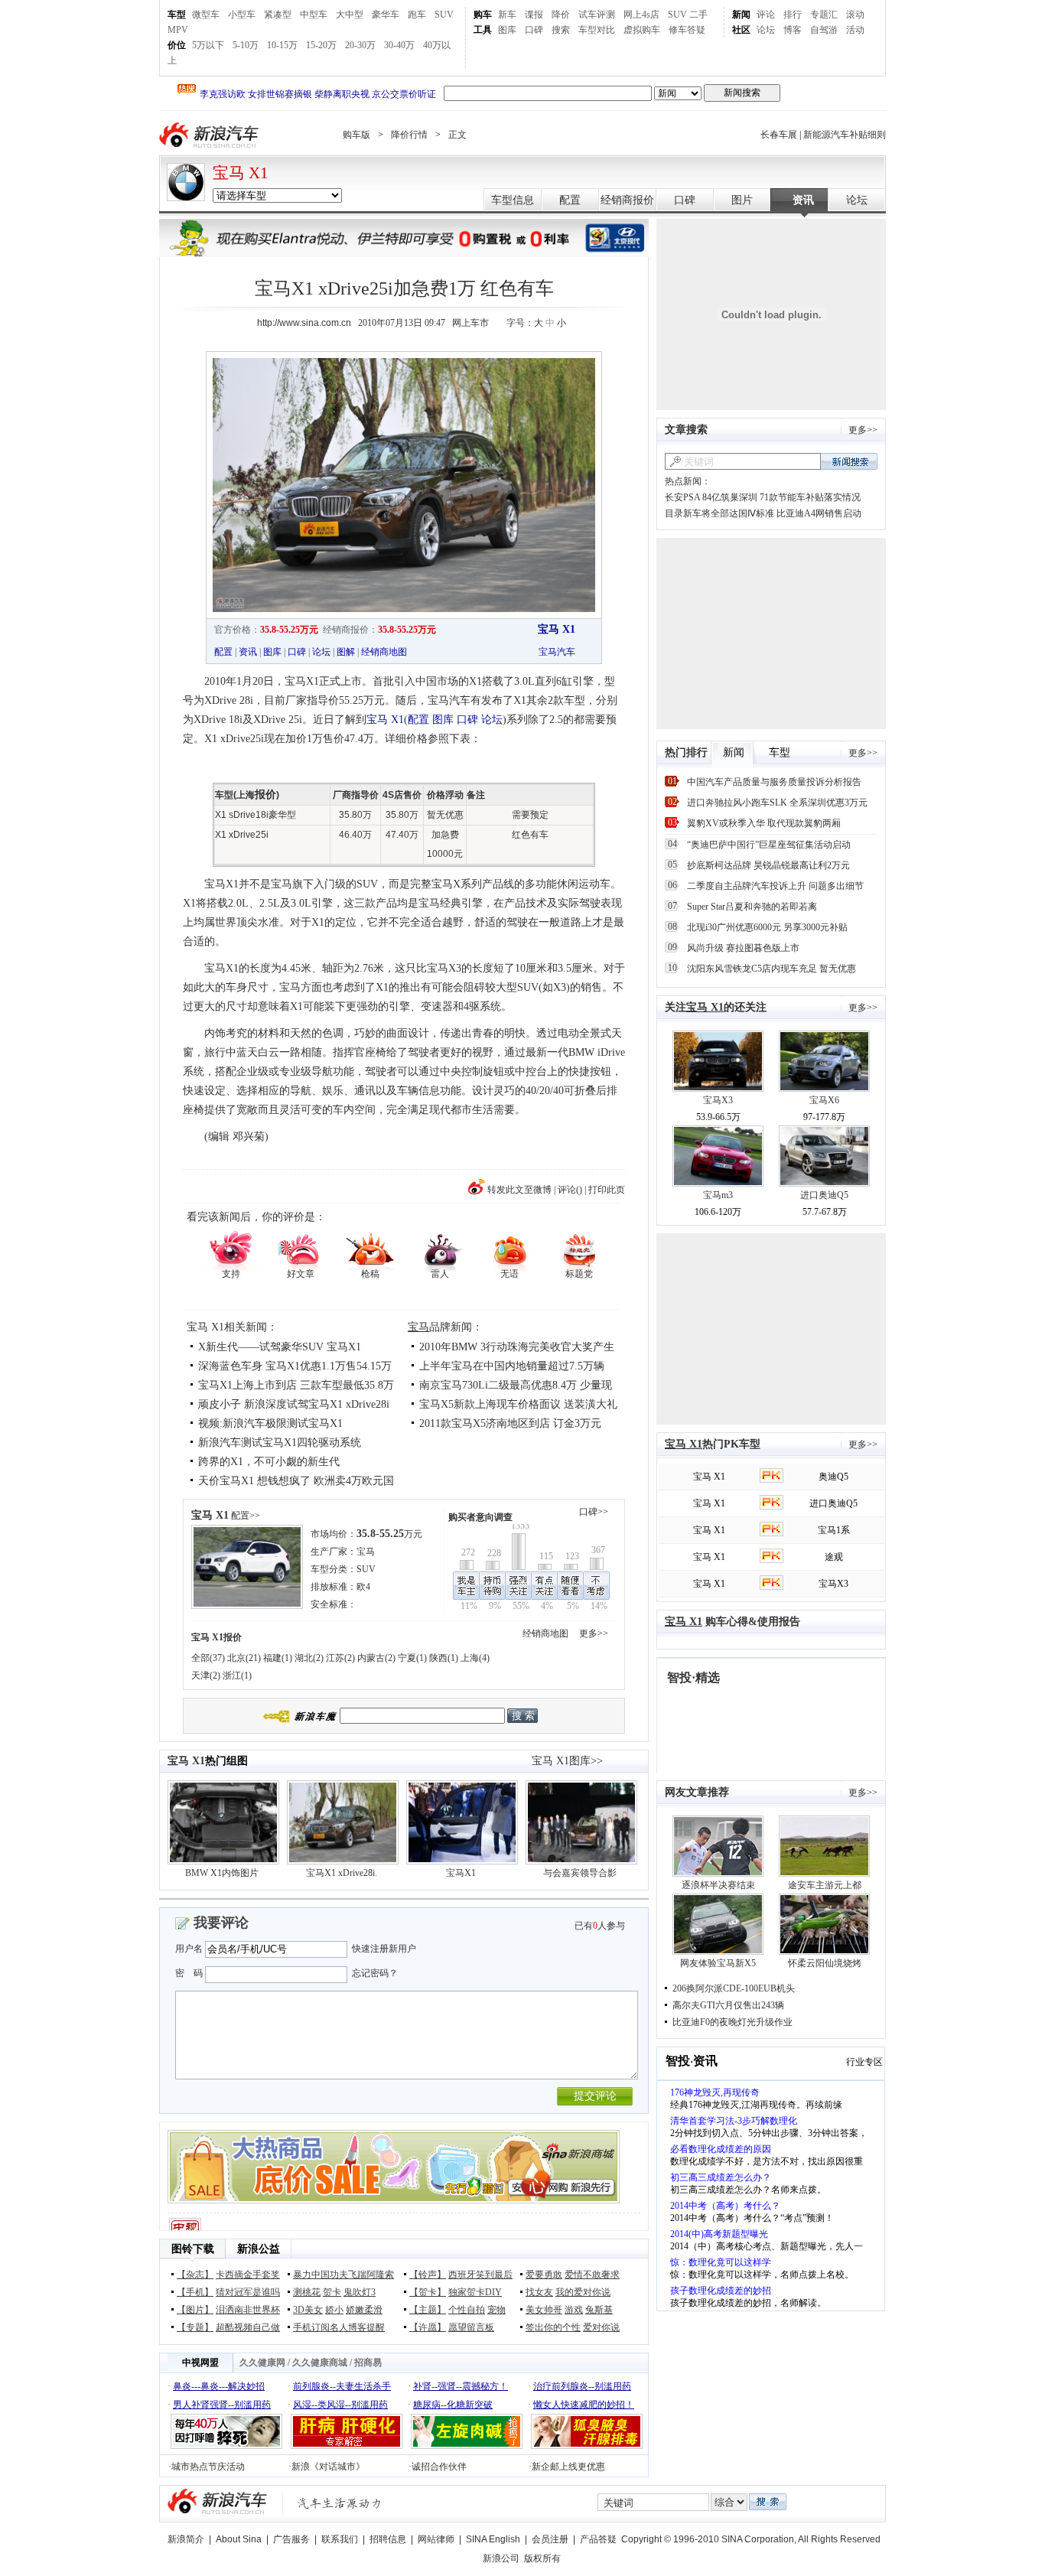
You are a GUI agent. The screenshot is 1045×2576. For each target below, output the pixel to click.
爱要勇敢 (544, 2275)
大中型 (350, 15)
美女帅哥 (544, 2310)
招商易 (368, 2363)
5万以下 (208, 45)
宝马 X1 (241, 173)
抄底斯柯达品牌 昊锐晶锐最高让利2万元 (768, 865)
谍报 (534, 15)
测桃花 (307, 2292)
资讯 (803, 200)
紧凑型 (278, 15)
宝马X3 (718, 1100)
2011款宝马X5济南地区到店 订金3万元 (510, 1423)
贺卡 (332, 2292)
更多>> (594, 1633)
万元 (389, 1534)
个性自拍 (467, 2310)
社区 (741, 30)
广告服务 (291, 2539)
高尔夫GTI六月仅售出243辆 (728, 2005)
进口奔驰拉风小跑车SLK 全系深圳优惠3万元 (777, 803)
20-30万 (360, 45)
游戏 (574, 2310)
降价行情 (409, 135)
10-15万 (282, 45)
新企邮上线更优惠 (568, 2467)
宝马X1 (461, 1873)
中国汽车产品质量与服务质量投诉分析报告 (774, 782)
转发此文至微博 (519, 1190)
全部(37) (208, 1658)
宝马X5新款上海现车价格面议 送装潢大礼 (518, 1404)
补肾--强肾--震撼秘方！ (461, 2386)
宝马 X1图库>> (567, 1761)
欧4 (363, 1587)
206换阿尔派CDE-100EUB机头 (734, 1988)
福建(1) (278, 1658)
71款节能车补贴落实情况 (810, 497)
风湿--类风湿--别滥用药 (340, 2405)
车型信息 (513, 200)
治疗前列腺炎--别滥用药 (582, 2386)
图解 (346, 652)
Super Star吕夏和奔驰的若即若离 (752, 907)
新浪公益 (259, 2249)
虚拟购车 (642, 30)
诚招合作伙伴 (439, 2467)
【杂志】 (195, 2275)
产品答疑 (598, 2539)
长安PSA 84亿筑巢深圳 (711, 497)
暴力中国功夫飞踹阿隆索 (343, 2275)
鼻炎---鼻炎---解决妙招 (219, 2386)
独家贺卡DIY (475, 2292)
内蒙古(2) (376, 1658)
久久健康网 (262, 2363)
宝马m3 (718, 1195)
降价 (561, 15)
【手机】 (195, 2292)
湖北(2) (309, 1658)
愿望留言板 (471, 2327)
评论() (570, 1190)
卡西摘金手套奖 (248, 2275)
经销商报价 (627, 200)
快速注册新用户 (384, 1949)
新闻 (741, 15)
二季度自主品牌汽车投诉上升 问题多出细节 (775, 886)
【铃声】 (428, 2275)
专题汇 (824, 15)
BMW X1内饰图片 (222, 1873)
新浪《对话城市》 (328, 2467)
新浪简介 (186, 2539)
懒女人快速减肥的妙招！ (584, 2405)
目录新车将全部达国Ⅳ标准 (719, 513)
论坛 (766, 30)
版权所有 (542, 2558)
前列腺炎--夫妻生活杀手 (342, 2386)
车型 (177, 15)
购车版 (356, 135)
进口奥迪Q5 (824, 1195)
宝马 (418, 1327)
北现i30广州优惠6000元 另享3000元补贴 (767, 927)
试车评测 (597, 15)
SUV (444, 15)
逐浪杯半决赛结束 (718, 1885)
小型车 (242, 15)
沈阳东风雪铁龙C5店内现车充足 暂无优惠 (772, 969)
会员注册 (550, 2539)
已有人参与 (600, 1926)
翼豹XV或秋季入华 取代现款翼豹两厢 (764, 823)
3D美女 (308, 2310)
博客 (793, 30)
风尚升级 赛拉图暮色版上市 (743, 948)
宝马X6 (824, 1100)
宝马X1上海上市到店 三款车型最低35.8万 (296, 1385)
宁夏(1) (412, 1658)
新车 (507, 15)
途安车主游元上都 (825, 1885)
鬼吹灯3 (360, 2292)
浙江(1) (237, 1676)
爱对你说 (601, 2327)
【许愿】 (428, 2327)
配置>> (246, 1516)
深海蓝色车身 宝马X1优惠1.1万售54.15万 (295, 1366)
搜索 (561, 30)
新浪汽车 (210, 135)
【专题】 (195, 2327)
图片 (742, 200)
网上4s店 (641, 15)
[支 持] (231, 1250)
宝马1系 (834, 1530)
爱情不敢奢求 (592, 2275)
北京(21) (244, 1658)
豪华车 (386, 15)
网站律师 (436, 2539)
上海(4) (475, 1658)
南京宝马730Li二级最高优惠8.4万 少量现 (516, 1385)
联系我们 (340, 2539)
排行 (793, 15)
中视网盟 (200, 2363)
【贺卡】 (428, 2292)
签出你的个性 (553, 2327)
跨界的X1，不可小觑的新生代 (269, 1462)
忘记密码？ (375, 1973)
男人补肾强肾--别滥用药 (222, 2405)
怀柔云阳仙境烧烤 (825, 1963)
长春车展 (779, 135)
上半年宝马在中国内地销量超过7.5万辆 (512, 1366)
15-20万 (321, 45)
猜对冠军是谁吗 (248, 2292)
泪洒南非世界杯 (248, 2310)
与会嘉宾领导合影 (580, 1873)
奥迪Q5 (833, 1477)
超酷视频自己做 (248, 2327)
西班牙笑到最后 (480, 2275)
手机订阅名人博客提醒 (339, 2327)
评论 (766, 15)
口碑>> (594, 1512)
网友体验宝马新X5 (718, 1963)
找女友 (539, 2292)
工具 (483, 30)
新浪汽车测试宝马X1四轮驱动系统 (280, 1443)
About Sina (239, 2539)
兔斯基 (599, 2310)
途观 (834, 1557)
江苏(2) (340, 1658)
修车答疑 (687, 30)
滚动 (855, 15)
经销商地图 (384, 652)
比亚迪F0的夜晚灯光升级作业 (732, 2022)
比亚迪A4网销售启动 (819, 513)
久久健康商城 (320, 2363)
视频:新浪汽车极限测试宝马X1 (270, 1423)
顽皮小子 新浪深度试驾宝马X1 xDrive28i (294, 1404)
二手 (698, 15)
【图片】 (195, 2310)
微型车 (206, 15)
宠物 (496, 2310)
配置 (570, 200)
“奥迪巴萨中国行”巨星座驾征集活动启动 (769, 845)
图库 (507, 30)
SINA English (493, 2539)
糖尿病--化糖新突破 (453, 2405)
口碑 (534, 30)
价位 (177, 45)
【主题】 (428, 2310)
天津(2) (206, 1676)
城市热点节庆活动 (208, 2467)
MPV (178, 30)
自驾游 (824, 30)
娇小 (334, 2310)
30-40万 (399, 45)
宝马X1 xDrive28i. (342, 1873)
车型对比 (597, 30)
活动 (855, 30)
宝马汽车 (557, 652)
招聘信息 (388, 2539)
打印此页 (607, 1190)
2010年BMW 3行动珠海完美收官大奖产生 (517, 1347)
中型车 (314, 15)
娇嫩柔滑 (364, 2310)
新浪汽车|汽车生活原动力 (340, 2503)
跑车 (417, 15)
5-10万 (246, 45)
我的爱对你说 (583, 2292)
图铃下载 (193, 2249)
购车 (483, 15)
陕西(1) (444, 1658)
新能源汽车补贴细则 (845, 135)
